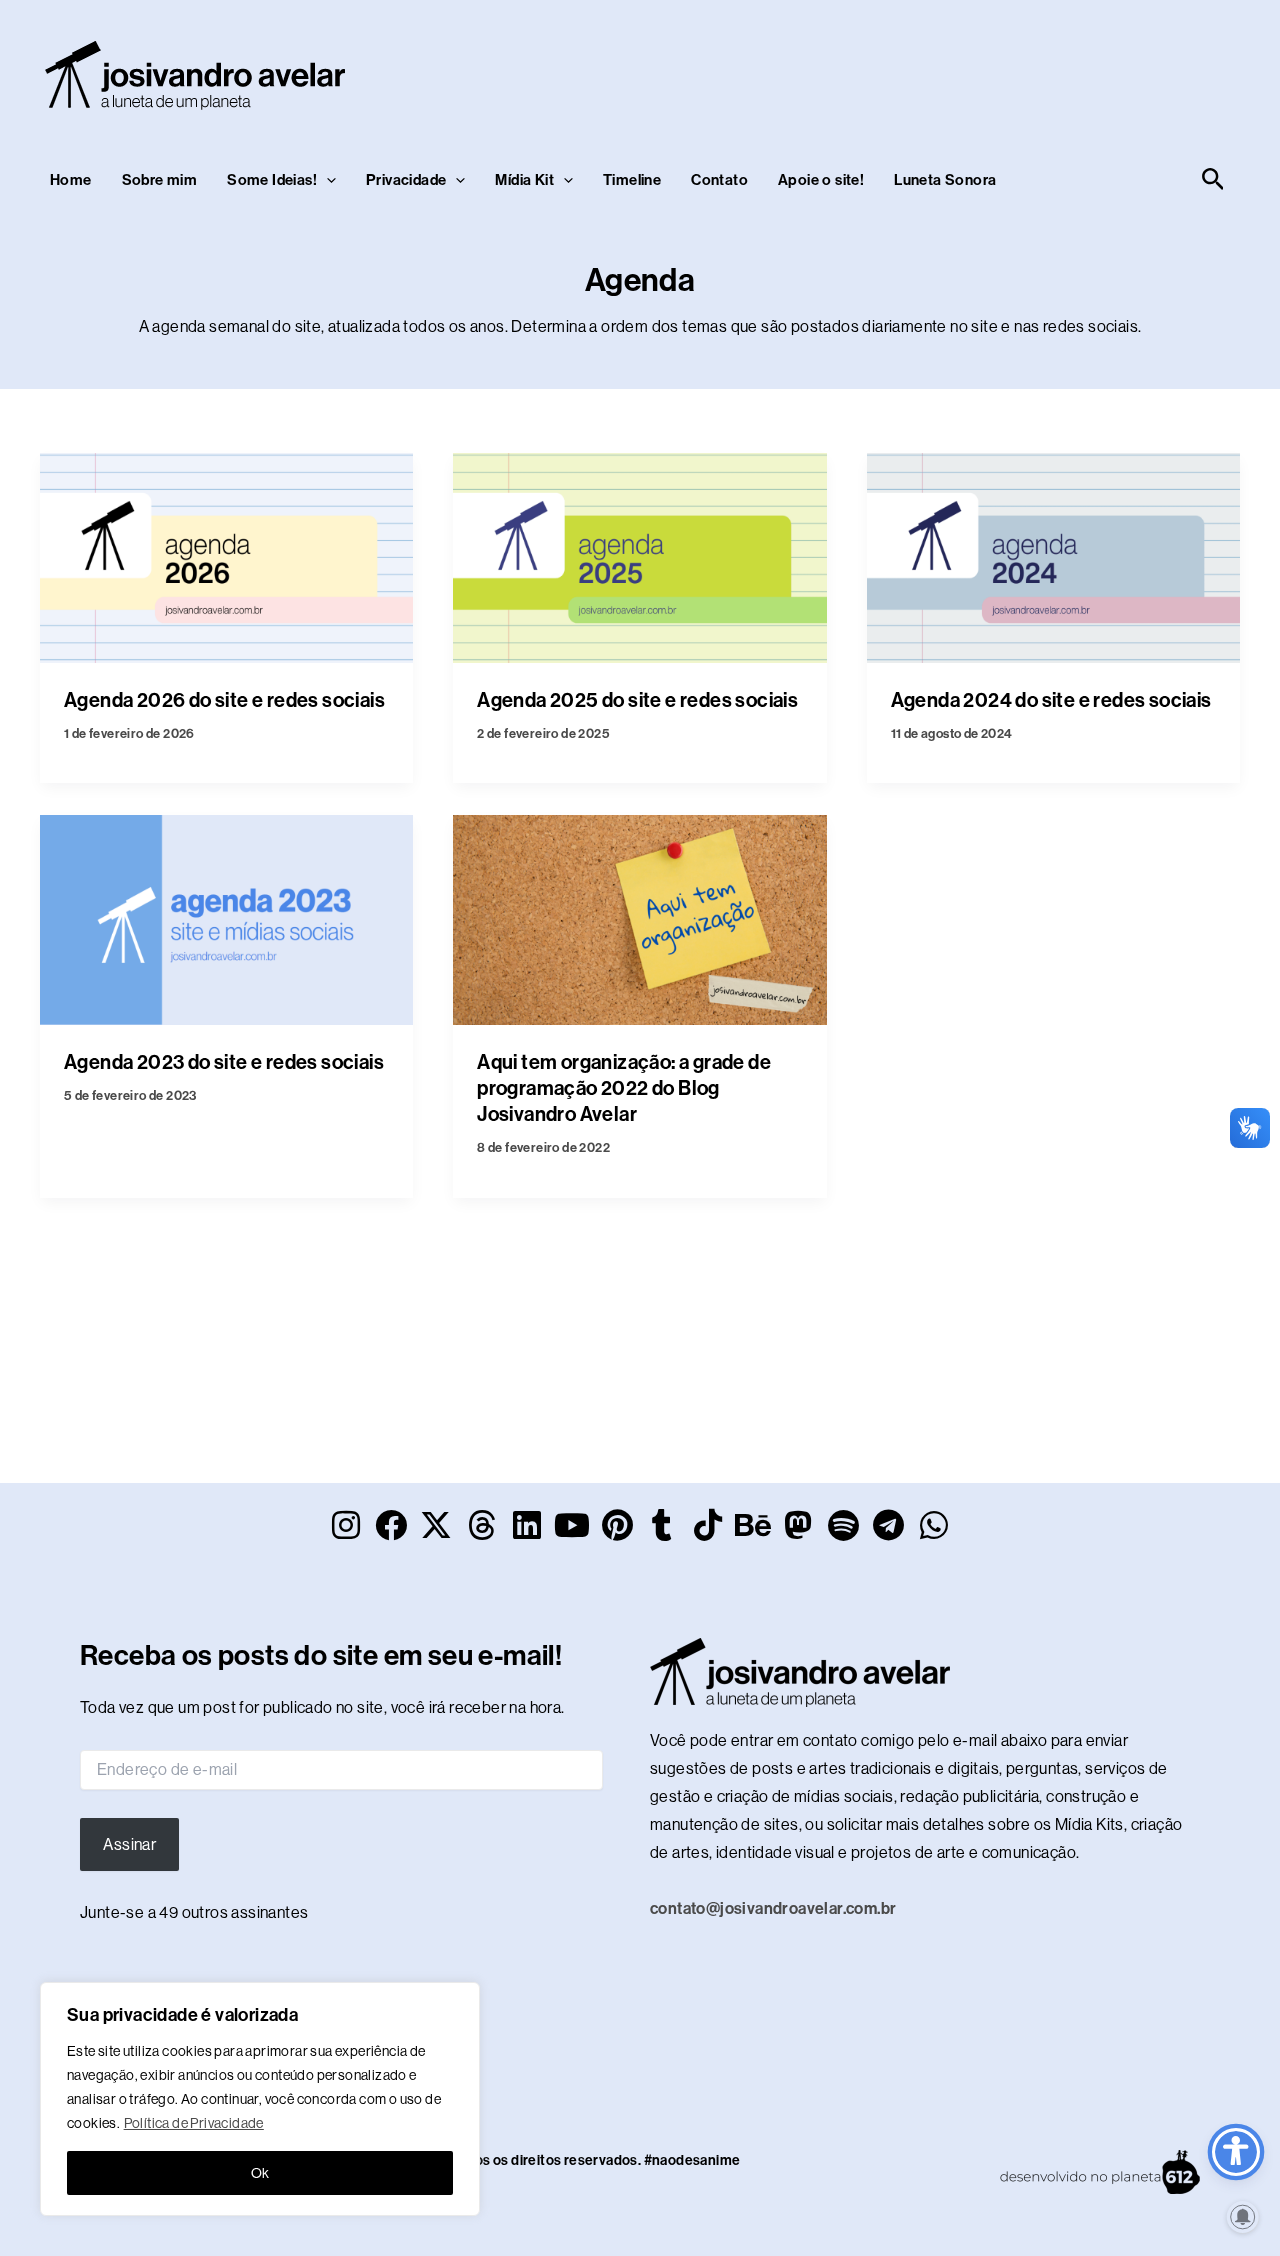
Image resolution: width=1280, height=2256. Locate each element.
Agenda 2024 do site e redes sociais (1051, 700)
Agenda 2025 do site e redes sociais (637, 700)
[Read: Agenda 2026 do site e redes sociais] (226, 556)
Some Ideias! (272, 180)
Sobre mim (160, 180)
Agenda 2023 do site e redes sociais (224, 1062)
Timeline (632, 180)
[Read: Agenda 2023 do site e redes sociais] (226, 918)
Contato (719, 180)
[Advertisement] (866, 71)
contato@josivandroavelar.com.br (773, 1908)
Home (71, 180)
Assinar (129, 1844)
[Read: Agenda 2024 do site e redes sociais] (1053, 556)
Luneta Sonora (945, 180)
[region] (260, 2099)
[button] (326, 180)
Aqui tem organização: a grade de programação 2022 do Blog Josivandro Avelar (624, 1088)
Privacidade (406, 180)
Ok (260, 2173)
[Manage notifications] (1243, 2217)
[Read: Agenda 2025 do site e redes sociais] (639, 556)
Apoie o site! (821, 180)
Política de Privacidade (194, 2123)
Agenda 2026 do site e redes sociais (224, 700)
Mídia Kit (524, 180)
